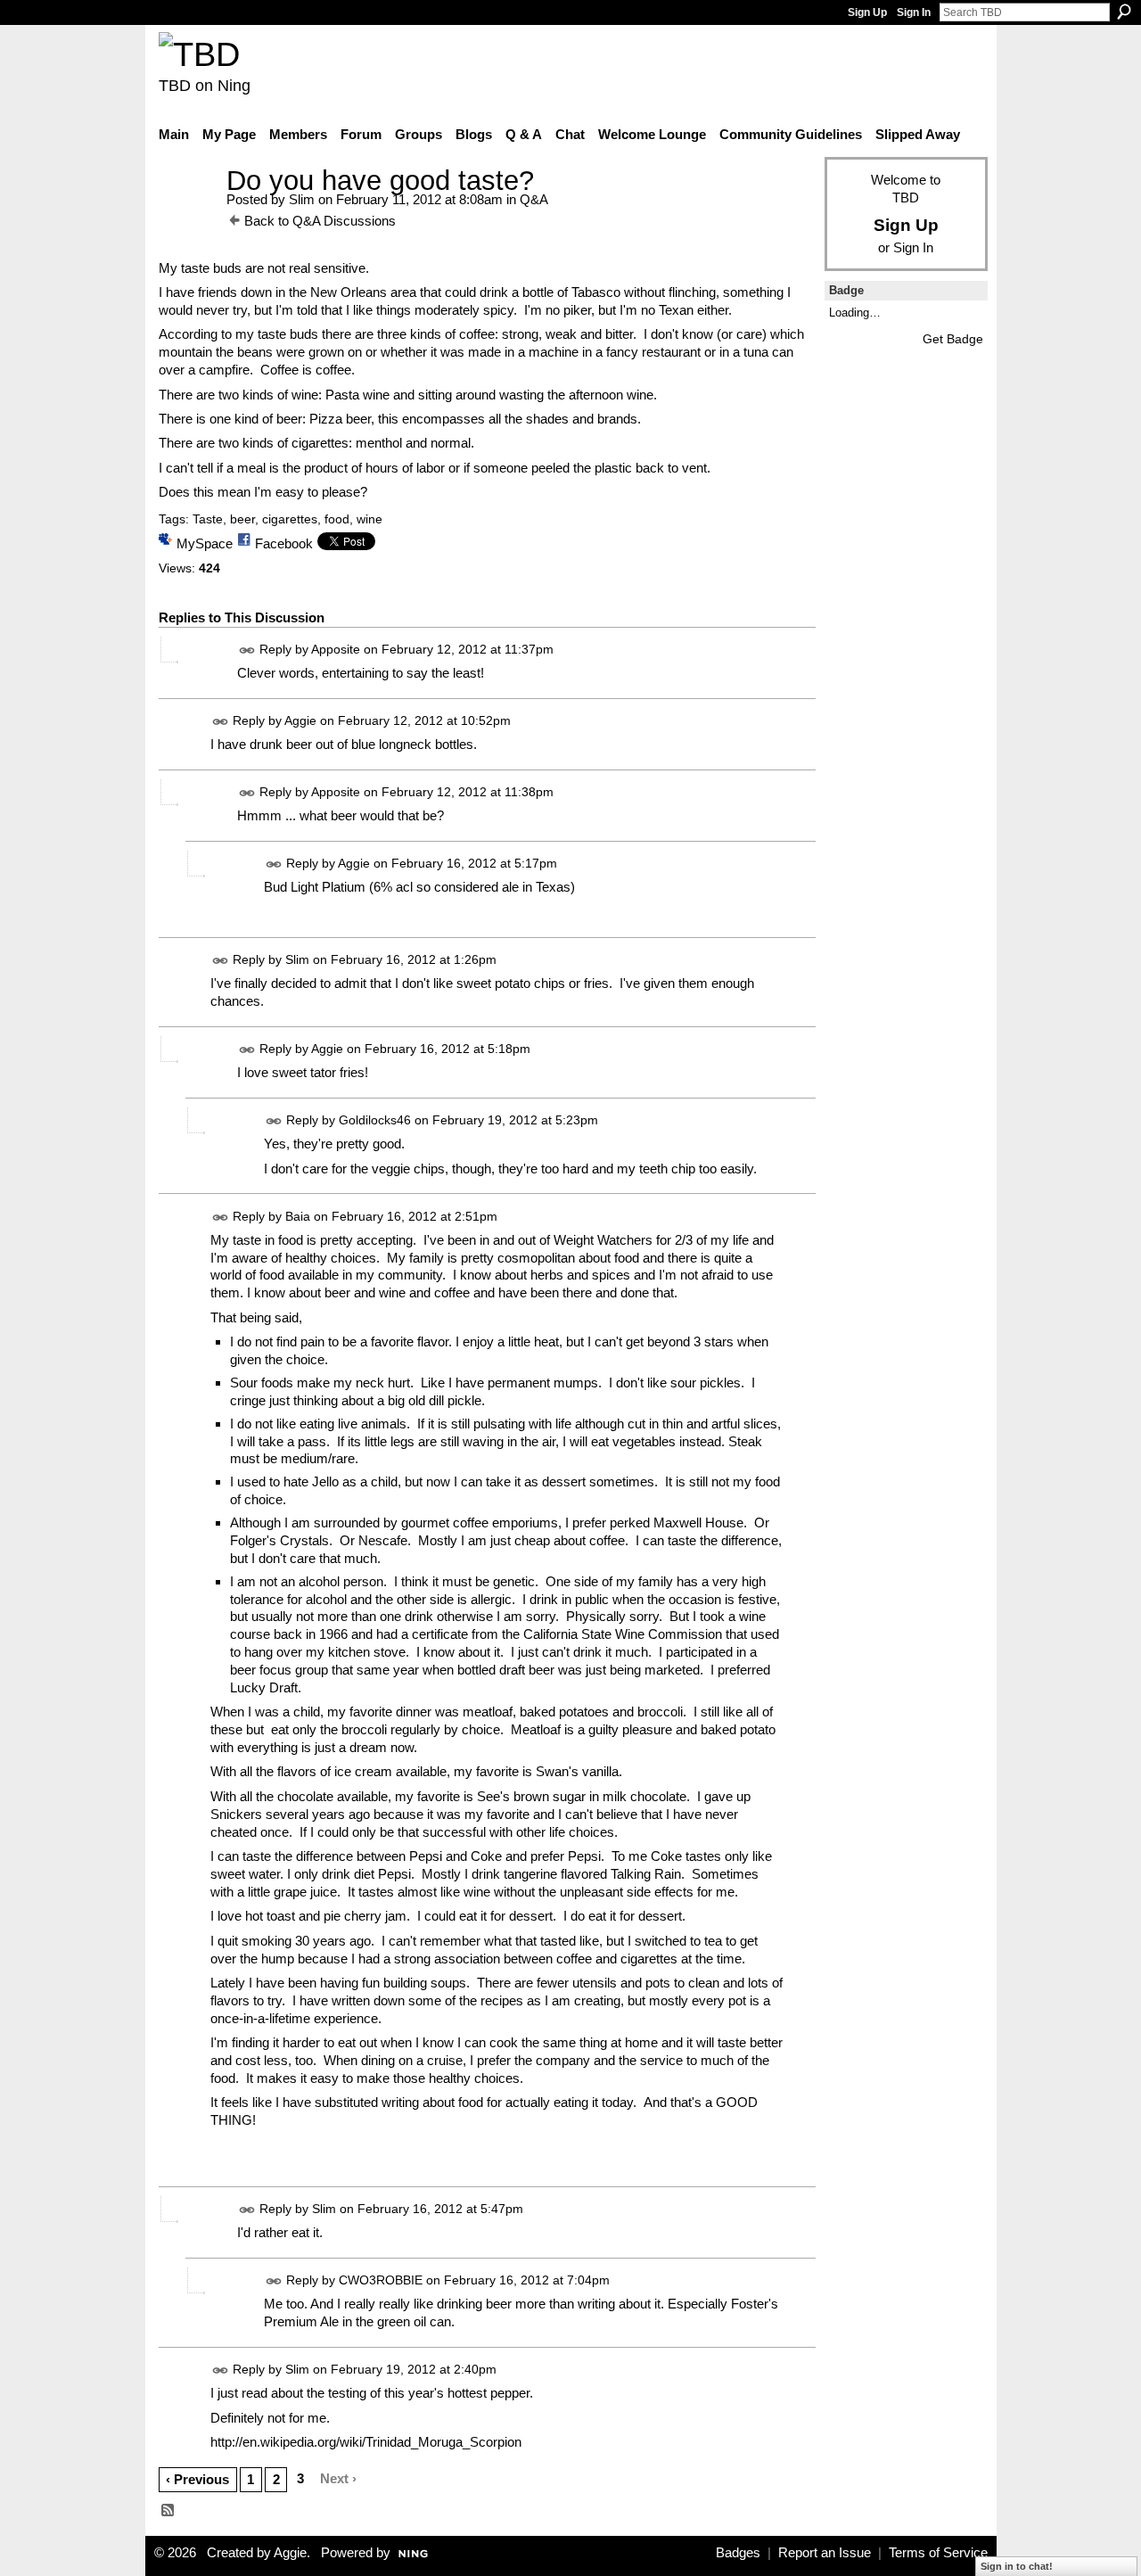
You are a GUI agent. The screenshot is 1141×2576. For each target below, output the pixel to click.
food (337, 519)
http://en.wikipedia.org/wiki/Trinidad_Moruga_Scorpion (366, 2442)
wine (369, 519)
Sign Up (867, 12)
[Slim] (187, 214)
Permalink (247, 650)
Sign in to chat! (1017, 2566)
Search (1124, 12)
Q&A (534, 199)
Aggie (300, 720)
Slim (302, 199)
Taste (208, 519)
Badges (738, 2553)
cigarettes (290, 519)
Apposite (336, 649)
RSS (168, 2511)
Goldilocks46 (375, 1120)
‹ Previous (197, 2479)
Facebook (284, 543)
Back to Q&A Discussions (320, 221)
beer (242, 519)
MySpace (205, 543)
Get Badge (953, 339)
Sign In (914, 12)
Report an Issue (825, 2553)
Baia (298, 1216)
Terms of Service (938, 2553)
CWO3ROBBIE (381, 2280)
